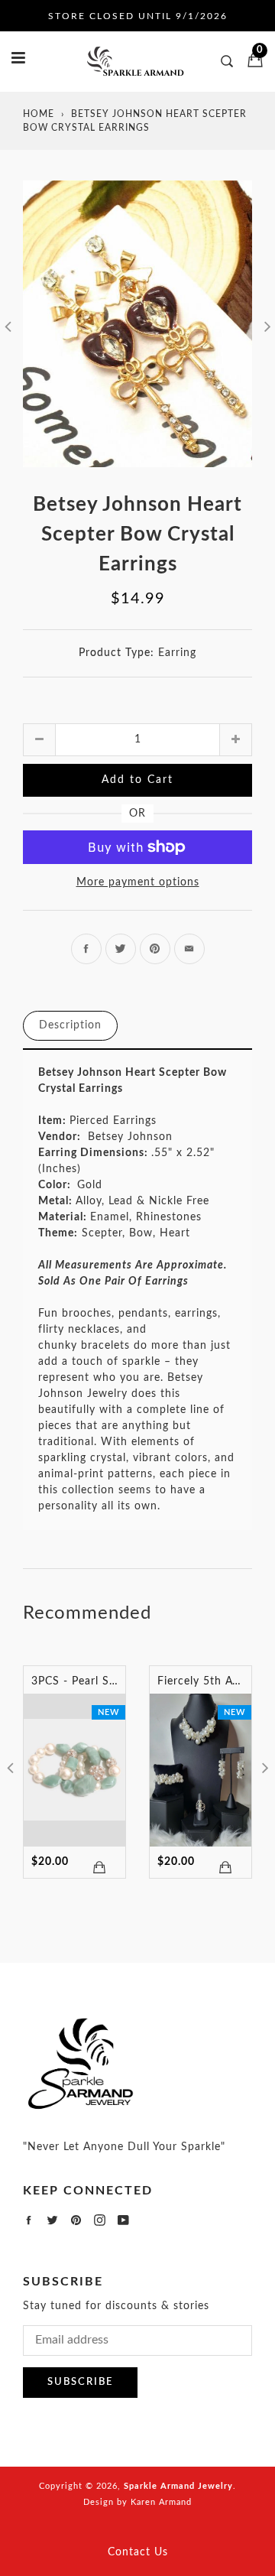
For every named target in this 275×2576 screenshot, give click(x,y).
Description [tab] (70, 1025)
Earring (177, 653)
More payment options (138, 882)
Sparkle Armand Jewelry (178, 2486)
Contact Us (138, 2552)
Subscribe (80, 2382)
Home (39, 114)
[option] (137, 324)
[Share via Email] (189, 949)
